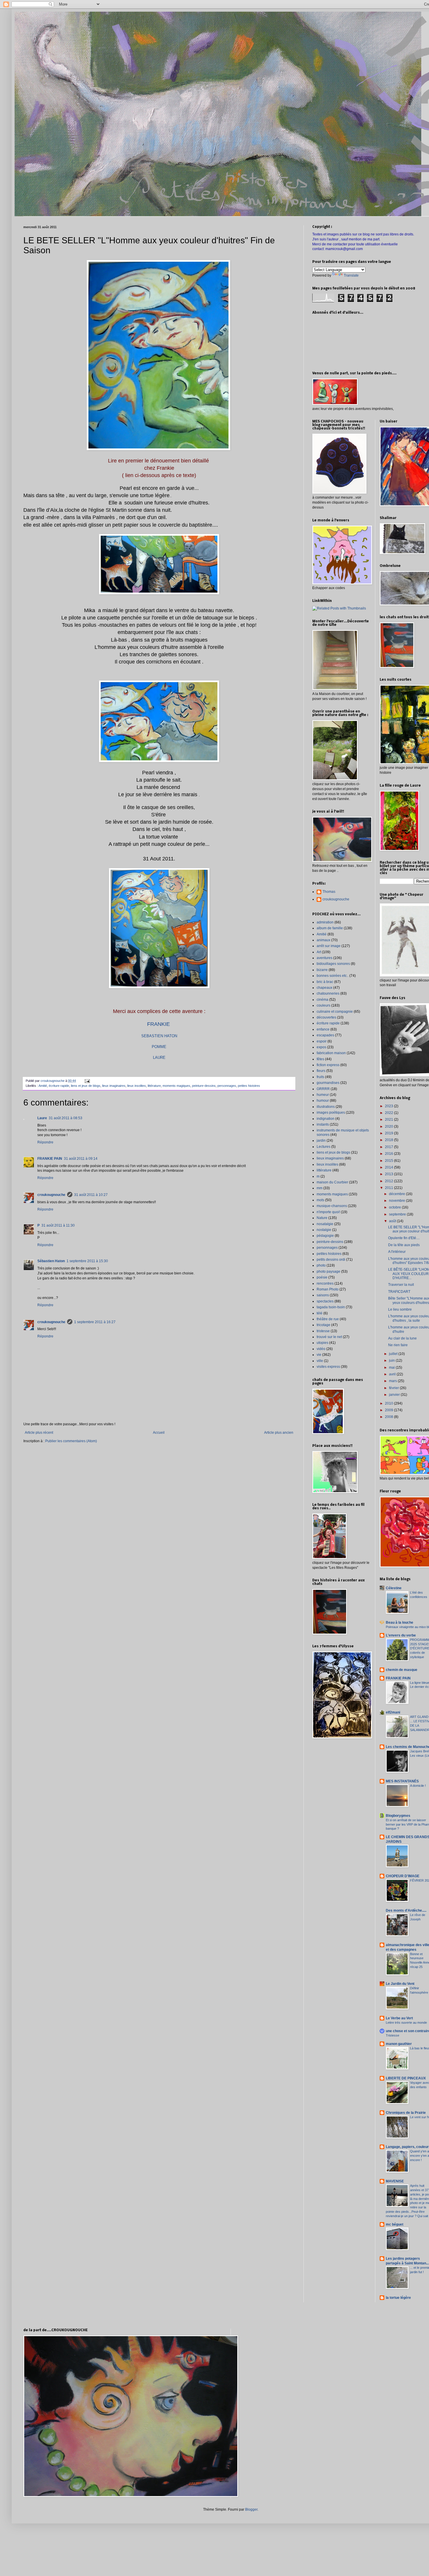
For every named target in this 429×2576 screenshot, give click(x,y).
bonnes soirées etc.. (333, 976)
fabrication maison (331, 1053)
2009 (389, 1410)
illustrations (326, 1107)
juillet (394, 1354)
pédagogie (325, 1236)
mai (392, 1368)
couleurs (324, 1005)
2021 (389, 1120)
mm (320, 1188)
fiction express (328, 1065)
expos (321, 1047)
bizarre (322, 970)
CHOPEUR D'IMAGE (403, 1876)
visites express (328, 1367)
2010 (389, 1403)
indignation (326, 1119)
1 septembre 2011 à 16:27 (95, 1322)
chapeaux (325, 988)
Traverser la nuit (401, 1285)
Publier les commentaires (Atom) (71, 1441)
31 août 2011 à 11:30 (58, 1225)
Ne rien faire (398, 1345)
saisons (323, 1295)
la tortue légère (398, 2298)
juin (392, 1361)
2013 (389, 1174)
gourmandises (328, 1083)
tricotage (324, 1325)
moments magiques (176, 1086)
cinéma (322, 1000)
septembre (398, 1214)
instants (323, 1124)
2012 (389, 1181)
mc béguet (395, 2224)
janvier (395, 1395)
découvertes (326, 1017)
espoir (322, 1041)
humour (323, 1101)
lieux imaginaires (114, 1086)
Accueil (159, 1433)
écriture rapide (59, 1086)
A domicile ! (418, 1786)
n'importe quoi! (328, 1212)
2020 (389, 1127)
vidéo (321, 1349)
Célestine (394, 1588)
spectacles (325, 1301)
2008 (389, 1417)
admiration (325, 922)
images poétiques (331, 1113)
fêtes (320, 1059)
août (393, 1221)
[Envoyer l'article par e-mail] (87, 1081)
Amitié (43, 1086)
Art (319, 952)
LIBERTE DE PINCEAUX (406, 2078)
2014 (389, 1167)
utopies (322, 1343)
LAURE (159, 1058)
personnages (227, 1086)
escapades (325, 1035)
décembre (397, 1194)
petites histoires (249, 1086)
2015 (389, 1161)
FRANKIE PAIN (50, 1159)
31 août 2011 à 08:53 (66, 1118)
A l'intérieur (397, 1252)
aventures (325, 958)
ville (320, 1361)
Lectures (324, 1147)
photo (321, 1265)
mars (393, 1381)
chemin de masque (402, 1670)
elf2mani (393, 1712)
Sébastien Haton (51, 1261)
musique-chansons (332, 1206)
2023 (389, 1106)
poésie (322, 1277)
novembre (397, 1201)
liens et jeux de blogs (86, 1086)
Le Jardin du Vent (400, 1984)
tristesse (323, 1331)
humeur (323, 1095)
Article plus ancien (279, 1433)
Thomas (329, 892)
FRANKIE (158, 1024)
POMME (159, 1047)
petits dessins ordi (331, 1260)
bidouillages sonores (333, 964)
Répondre (45, 1142)
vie (319, 1355)
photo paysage (328, 1272)
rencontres (325, 1283)
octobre (395, 1207)
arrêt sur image (329, 946)
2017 (389, 1147)
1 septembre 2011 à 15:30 (87, 1261)
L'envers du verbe (401, 1635)
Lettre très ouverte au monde (406, 2023)
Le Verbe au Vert (399, 2018)
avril (393, 1374)
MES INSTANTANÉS (402, 1781)
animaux (324, 940)
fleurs (321, 1071)
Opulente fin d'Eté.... (404, 1238)
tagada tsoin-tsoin (331, 1307)
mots (320, 1200)
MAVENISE (395, 2181)
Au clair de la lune (402, 1338)
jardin (321, 1141)
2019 (389, 1133)
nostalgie (324, 1230)
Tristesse (393, 2035)
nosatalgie (325, 1224)
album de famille (330, 928)
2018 (389, 1140)
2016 (389, 1154)
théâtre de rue (328, 1319)
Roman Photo (328, 1289)
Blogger (251, 2509)
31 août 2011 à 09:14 (81, 1159)
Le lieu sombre (400, 1309)
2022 (389, 1113)
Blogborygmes (398, 1816)
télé (320, 1313)
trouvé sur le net (329, 1337)
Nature (322, 1218)
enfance (323, 1029)
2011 (389, 1188)
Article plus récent (39, 1433)
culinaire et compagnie (335, 1012)
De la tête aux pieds (404, 1245)
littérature (154, 1086)
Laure (42, 1118)
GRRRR (323, 1089)
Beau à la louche (400, 1623)
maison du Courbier (332, 1182)
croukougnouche (51, 1195)
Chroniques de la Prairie (406, 2113)
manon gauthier (399, 2044)
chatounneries (328, 993)
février (394, 1388)
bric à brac (325, 982)
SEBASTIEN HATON (159, 1036)
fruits (320, 1077)
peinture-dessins (204, 1086)
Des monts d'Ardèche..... (406, 1910)
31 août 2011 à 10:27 (91, 1195)
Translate (351, 275)
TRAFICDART (399, 1292)
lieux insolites (137, 1086)
